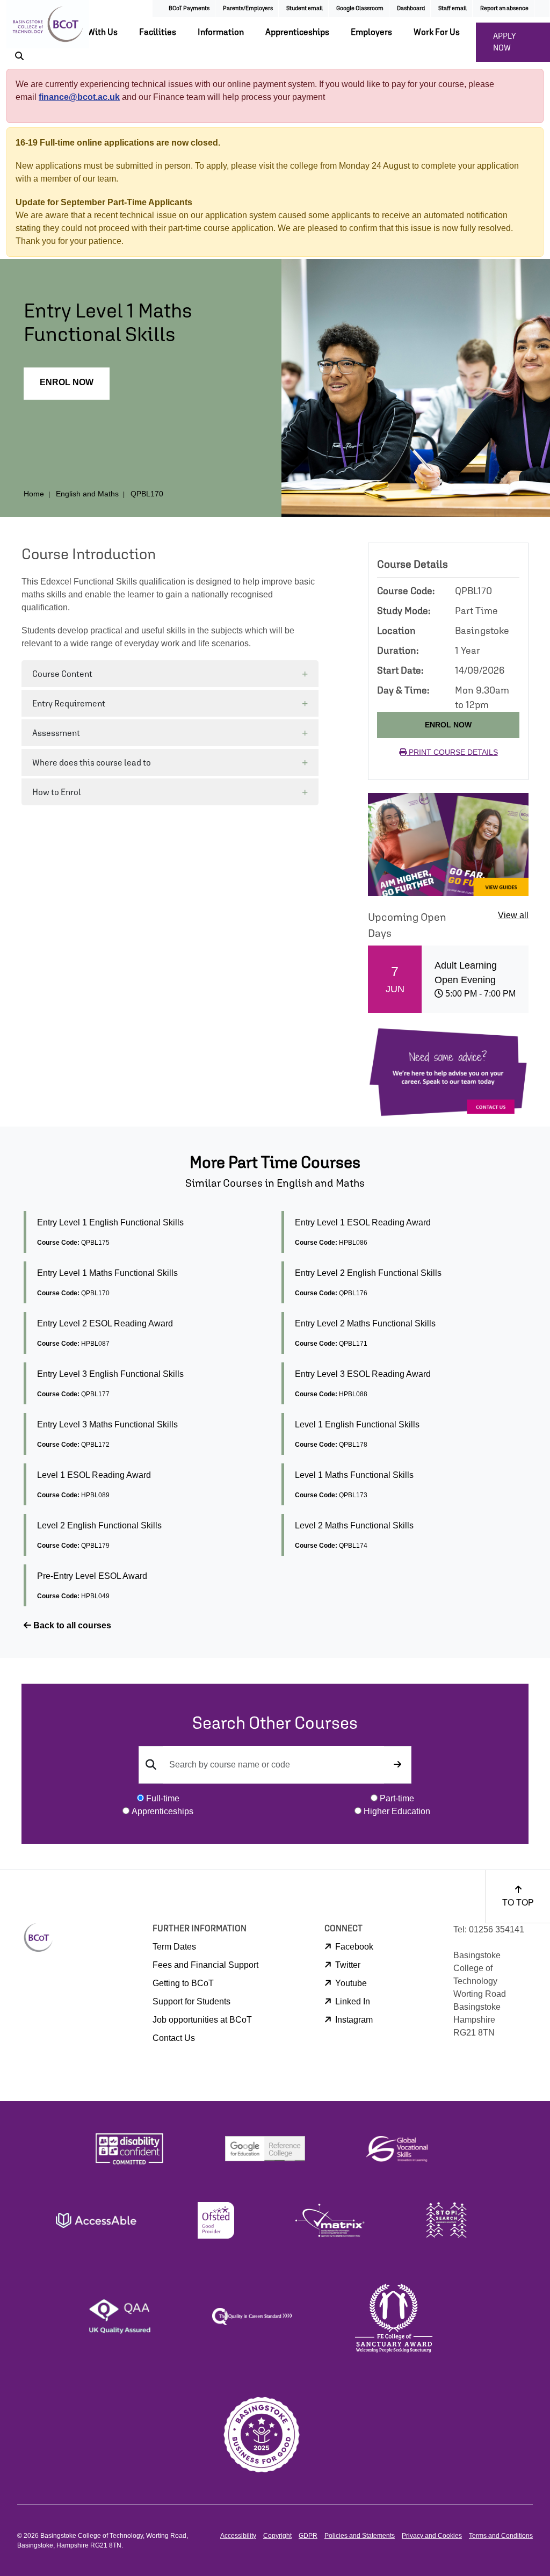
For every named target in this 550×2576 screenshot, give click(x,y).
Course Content (62, 674)
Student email (305, 8)
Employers (371, 32)
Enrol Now (67, 382)
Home (34, 494)
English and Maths (87, 494)
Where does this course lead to (92, 762)
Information (221, 32)
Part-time (397, 1798)
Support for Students (191, 2001)
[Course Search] (397, 1765)
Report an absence (504, 8)
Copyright (277, 2536)
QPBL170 (147, 494)
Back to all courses (71, 1625)
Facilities (158, 32)
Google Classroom (360, 8)
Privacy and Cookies (432, 2536)
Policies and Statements (360, 2536)
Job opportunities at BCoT (202, 2020)
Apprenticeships (297, 32)
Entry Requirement (69, 703)
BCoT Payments (189, 8)
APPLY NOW (505, 42)
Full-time (163, 1798)
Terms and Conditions (501, 2536)
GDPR (308, 2536)
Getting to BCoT (183, 1983)
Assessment (56, 733)
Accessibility (238, 2536)
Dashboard (411, 8)
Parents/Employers (248, 8)
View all (513, 915)
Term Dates (174, 1947)
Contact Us (174, 2038)
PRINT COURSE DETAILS (452, 752)
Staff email (453, 8)
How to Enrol (57, 792)
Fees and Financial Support (205, 1965)
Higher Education (397, 1811)
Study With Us (91, 32)
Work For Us (437, 32)
